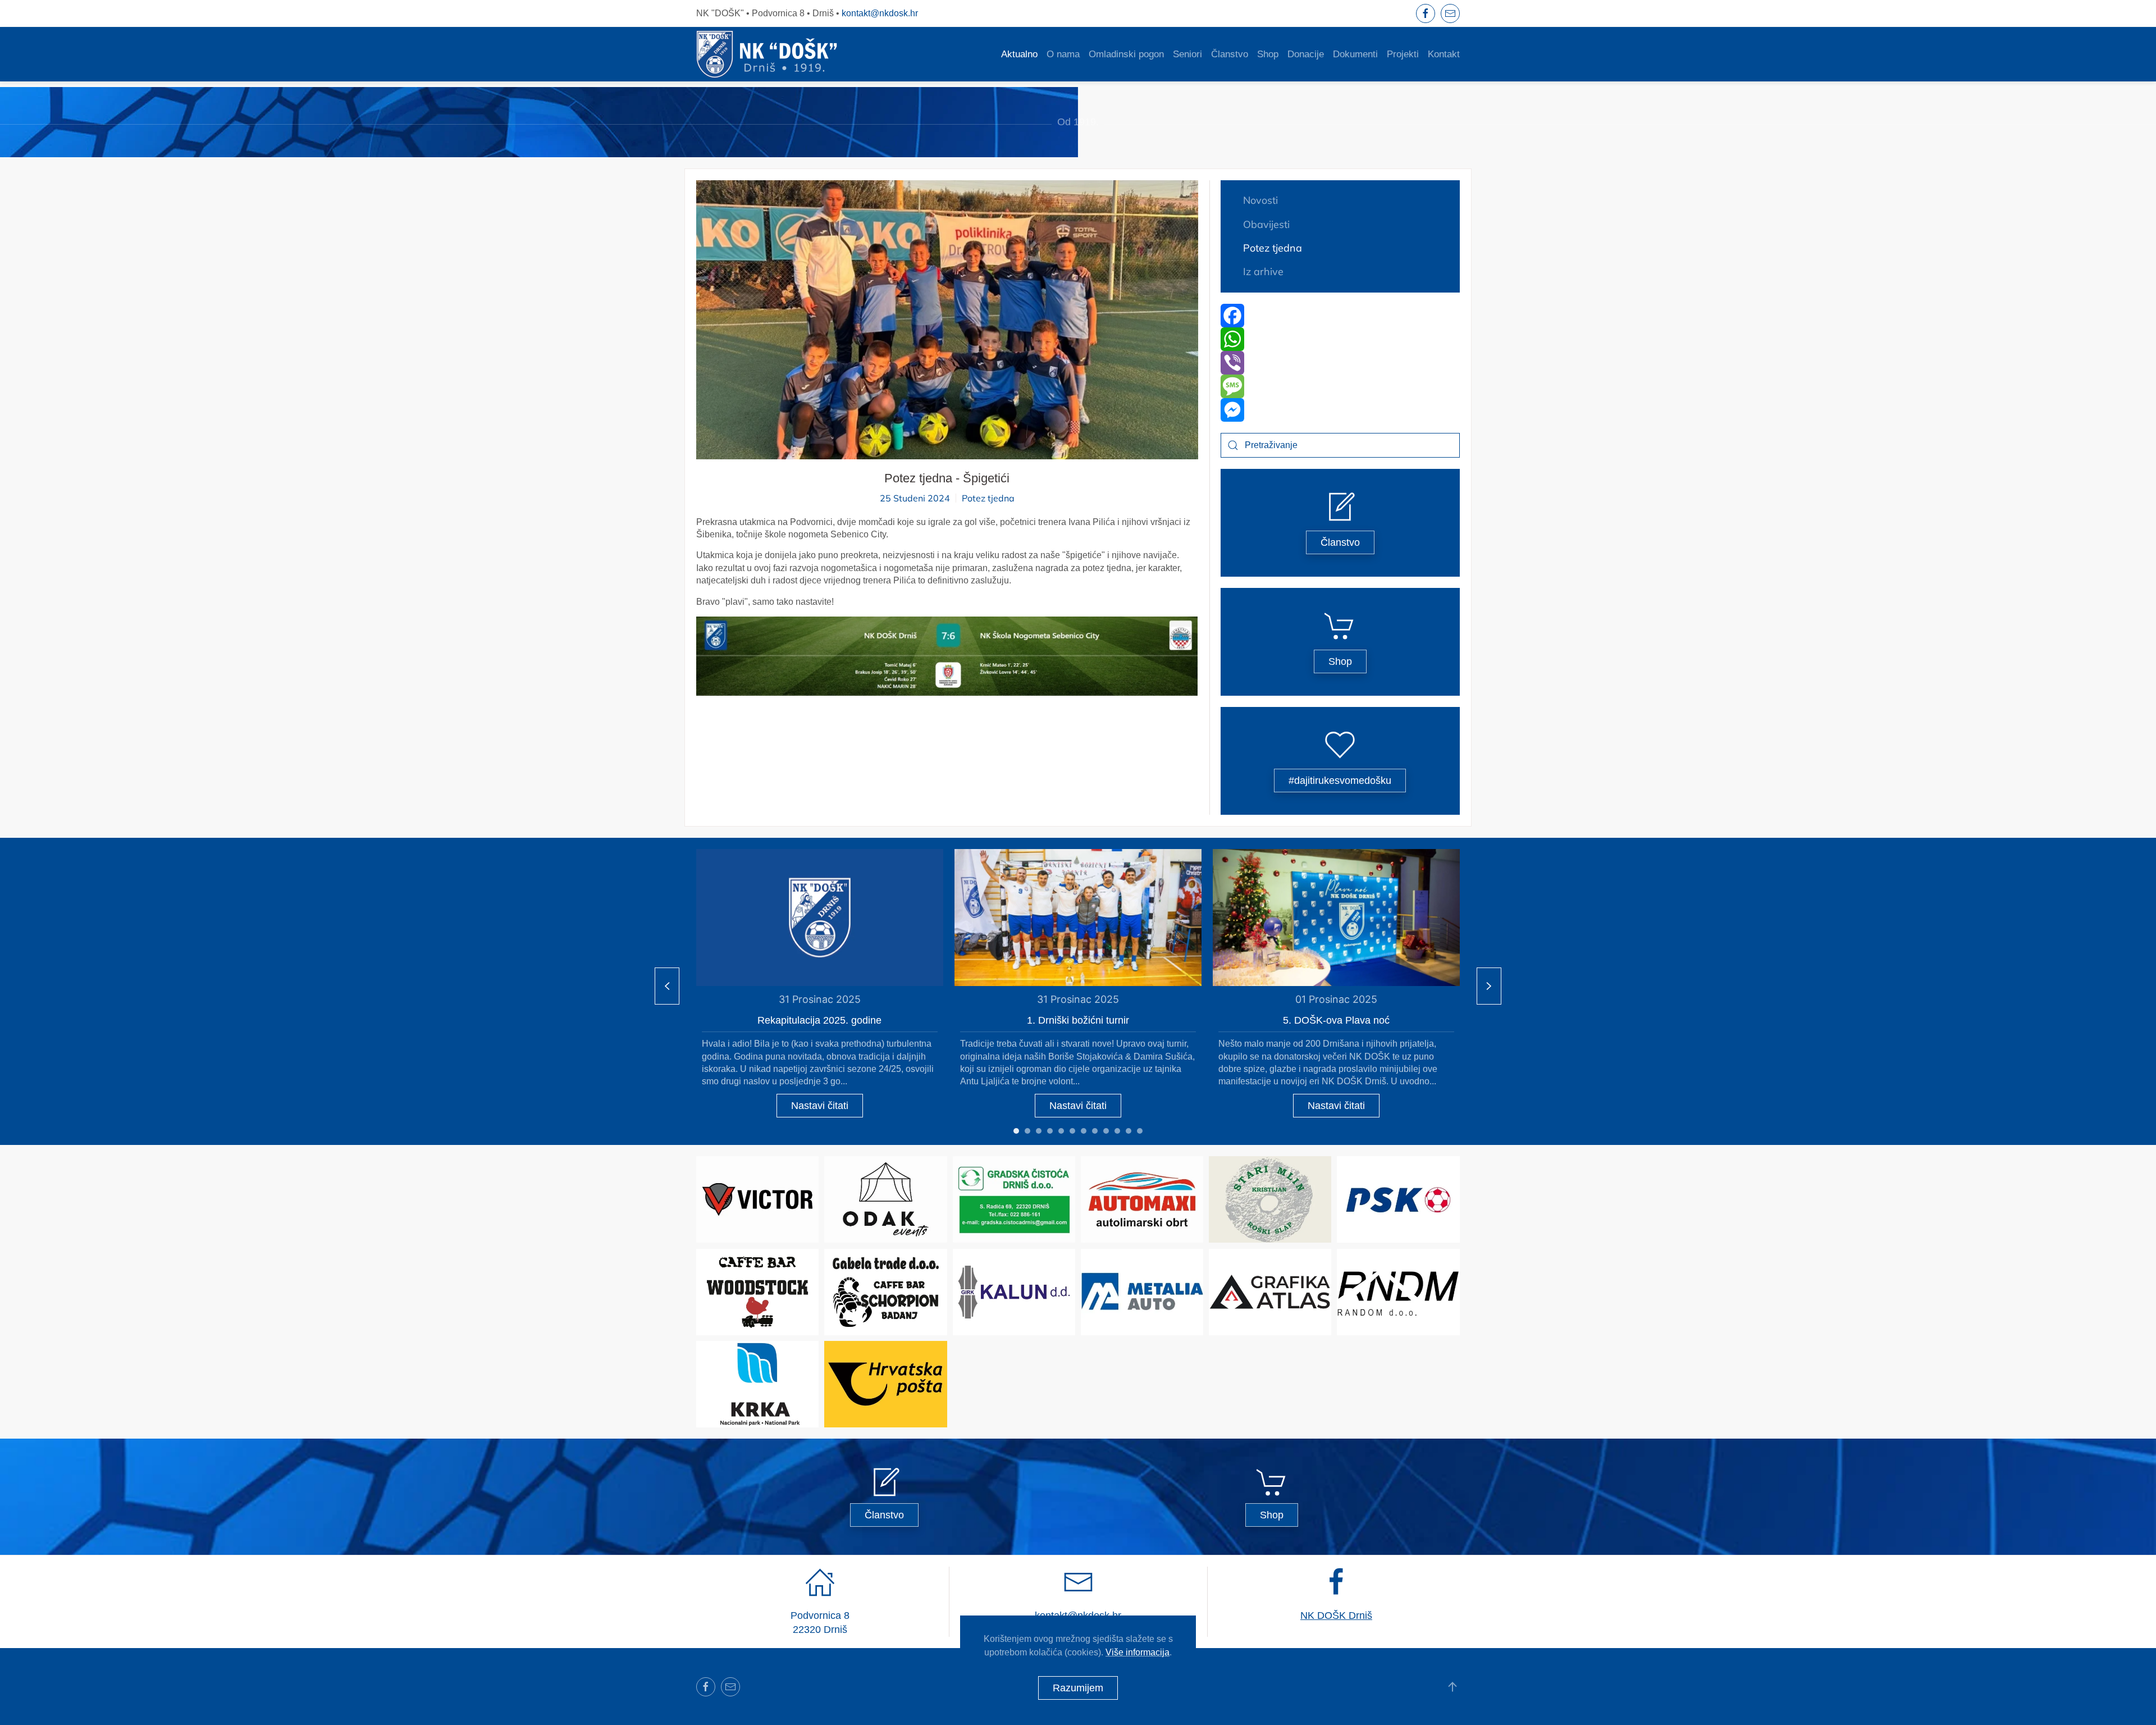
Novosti (1260, 200)
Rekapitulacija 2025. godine (819, 1020)
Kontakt (1444, 54)
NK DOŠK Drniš (1336, 1616)
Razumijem (1078, 1688)
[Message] (1340, 386)
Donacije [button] (1306, 54)
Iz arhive (1263, 271)
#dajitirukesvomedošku (1340, 781)
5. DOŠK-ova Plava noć (1336, 1020)
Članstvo (1230, 54)
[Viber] (1340, 363)
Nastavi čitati (820, 1105)
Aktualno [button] (1019, 54)
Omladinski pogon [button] (1126, 54)
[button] (947, 656)
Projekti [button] (1403, 54)
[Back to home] (767, 54)
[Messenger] (1340, 410)
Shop (1268, 54)
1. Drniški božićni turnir (1078, 1020)
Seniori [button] (1187, 54)
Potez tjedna (988, 498)
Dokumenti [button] (1355, 54)
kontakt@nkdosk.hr (880, 13)
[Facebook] (1340, 316)
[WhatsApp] (1340, 339)
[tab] (1016, 1131)
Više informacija (1138, 1652)
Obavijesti (1266, 224)
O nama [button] (1063, 54)
